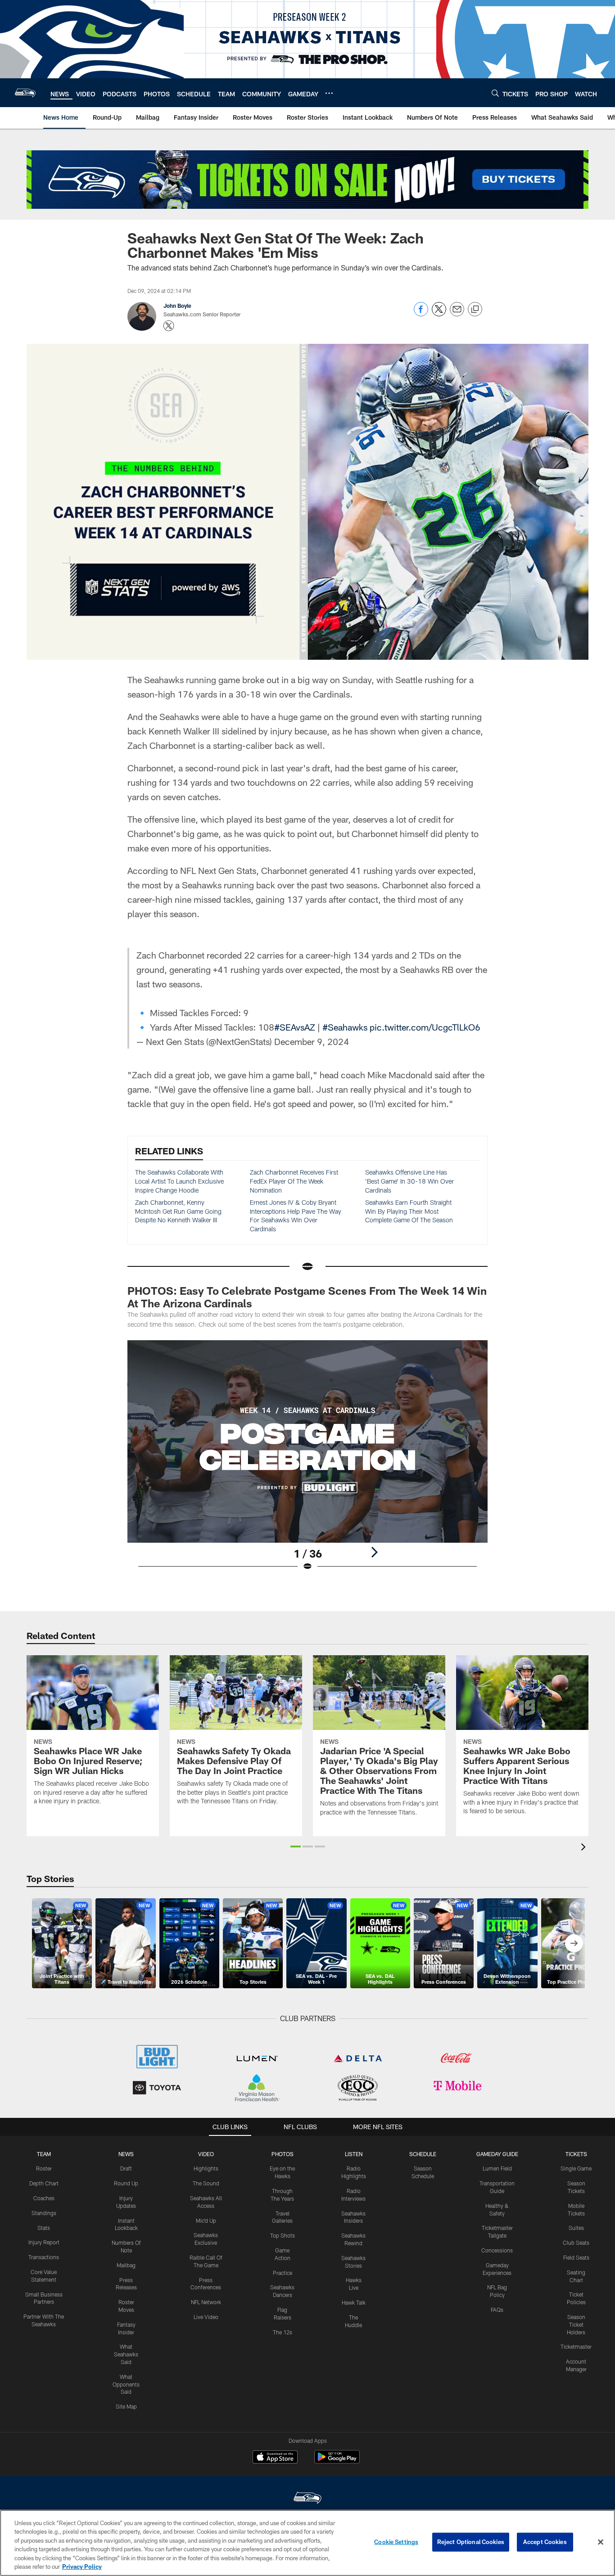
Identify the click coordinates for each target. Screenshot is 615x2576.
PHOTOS (283, 2154)
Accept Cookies (545, 2542)
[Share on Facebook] (421, 314)
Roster (44, 2168)
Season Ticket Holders (576, 2324)
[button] (296, 1846)
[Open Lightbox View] (307, 1461)
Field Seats (576, 2257)
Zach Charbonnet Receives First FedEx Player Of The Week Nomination (294, 1181)
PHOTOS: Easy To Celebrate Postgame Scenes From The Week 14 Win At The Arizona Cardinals (307, 1297)
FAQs (497, 2310)
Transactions (44, 2257)
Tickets (576, 2154)
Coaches (44, 2198)
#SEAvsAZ (295, 1027)
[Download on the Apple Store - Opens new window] (275, 2458)
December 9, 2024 (312, 1041)
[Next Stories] (574, 1943)
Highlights (206, 2168)
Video (206, 2154)
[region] (307, 2543)
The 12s (283, 2332)
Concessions (497, 2250)
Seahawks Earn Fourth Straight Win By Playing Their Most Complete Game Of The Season (409, 1211)
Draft (126, 2168)
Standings (44, 2213)
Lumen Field (497, 2168)
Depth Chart (44, 2183)
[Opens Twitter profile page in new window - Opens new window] (169, 326)
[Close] (601, 2542)
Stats (44, 2228)
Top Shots (283, 2235)
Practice (283, 2273)
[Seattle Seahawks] (307, 2499)
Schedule (423, 2154)
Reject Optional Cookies (471, 2542)
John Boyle (177, 306)
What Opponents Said (126, 2384)
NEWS (126, 2154)
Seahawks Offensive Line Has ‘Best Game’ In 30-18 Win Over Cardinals (409, 1181)
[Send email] (457, 314)
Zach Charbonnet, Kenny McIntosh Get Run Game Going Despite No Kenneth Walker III (178, 1211)
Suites (576, 2228)
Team (44, 2154)
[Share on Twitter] (439, 314)
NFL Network (206, 2302)
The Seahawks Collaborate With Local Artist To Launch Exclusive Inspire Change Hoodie (179, 1181)
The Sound (206, 2183)
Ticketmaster (576, 2346)
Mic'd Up (206, 2220)
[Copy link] (475, 310)
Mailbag (126, 2265)
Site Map (126, 2406)
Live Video (206, 2317)
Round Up (126, 2183)
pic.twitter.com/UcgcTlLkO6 (425, 1027)
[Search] (495, 93)
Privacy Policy (82, 2567)
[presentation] (585, 1848)
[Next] (374, 1552)
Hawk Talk (354, 2302)
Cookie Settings (396, 2542)
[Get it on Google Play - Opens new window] (337, 2461)
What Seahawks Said (126, 2354)
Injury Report (44, 2242)
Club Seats (576, 2243)
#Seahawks (345, 1027)
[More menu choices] (329, 93)
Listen (354, 2154)
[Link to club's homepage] (25, 93)
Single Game (576, 2168)
